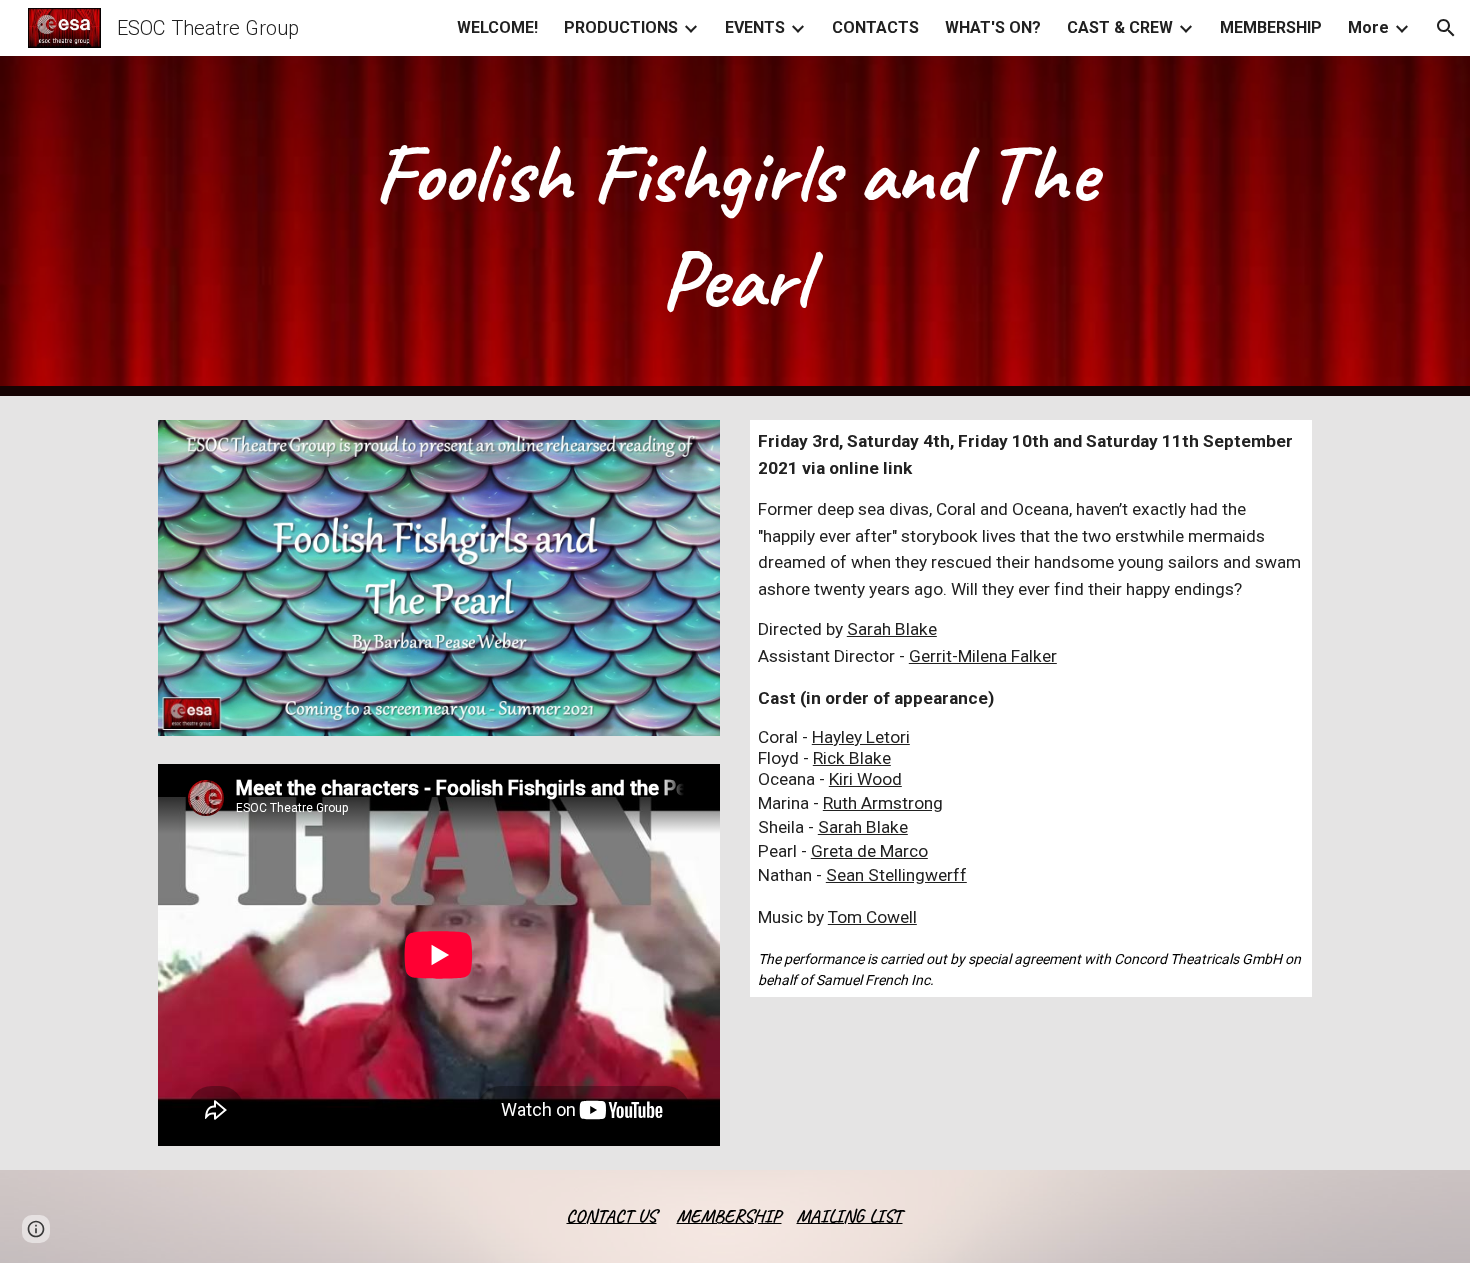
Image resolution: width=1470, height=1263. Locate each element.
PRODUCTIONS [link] (621, 27)
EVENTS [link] (755, 27)
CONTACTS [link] (875, 27)
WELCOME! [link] (497, 27)
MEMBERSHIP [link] (1271, 27)
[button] (1446, 28)
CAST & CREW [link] (1120, 27)
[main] (735, 226)
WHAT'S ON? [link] (993, 27)
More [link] (1368, 27)
